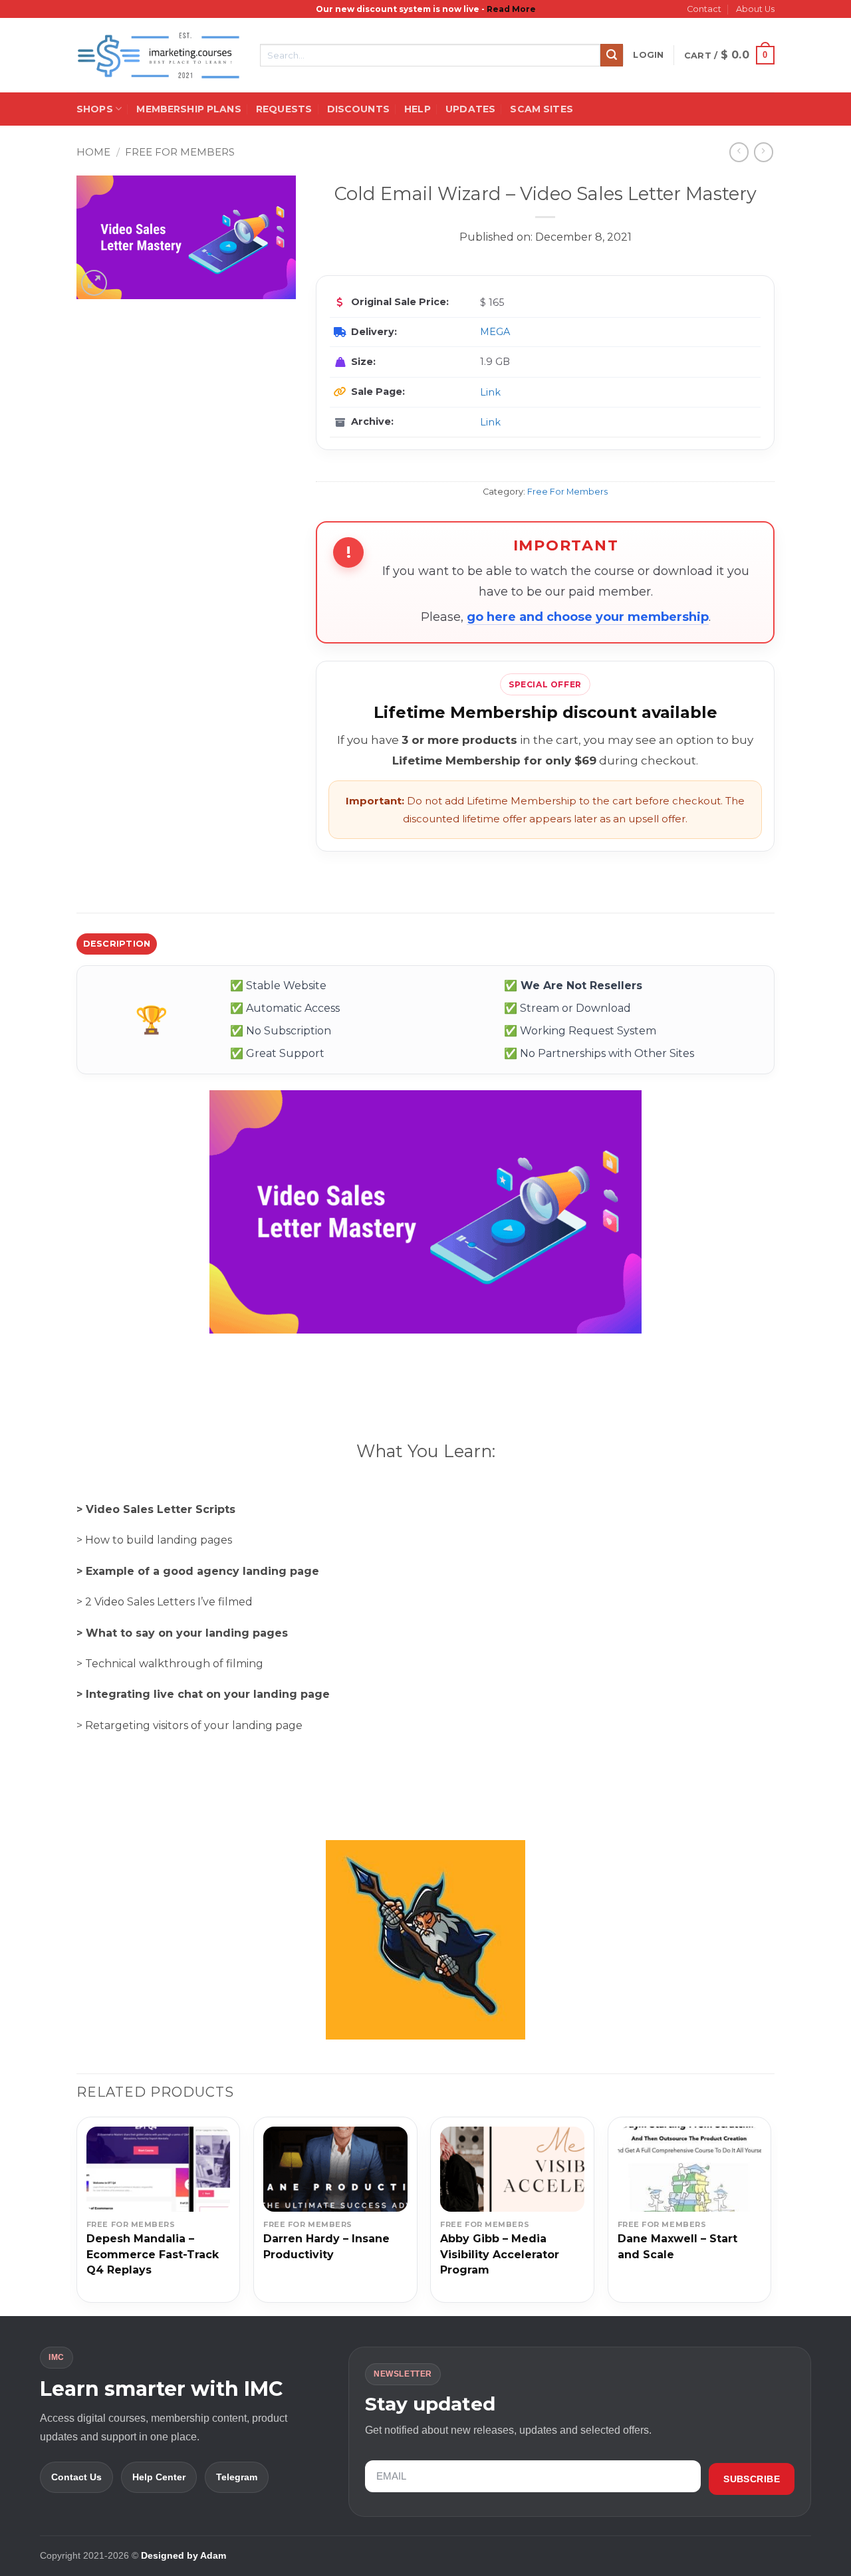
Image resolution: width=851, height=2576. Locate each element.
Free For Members (180, 152)
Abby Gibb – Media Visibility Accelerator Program (500, 2254)
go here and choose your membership (588, 617)
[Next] (771, 2215)
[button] (648, 55)
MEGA (495, 332)
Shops (95, 109)
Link (490, 392)
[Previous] (77, 2215)
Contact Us (76, 2477)
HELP (418, 109)
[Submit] (612, 55)
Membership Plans (188, 109)
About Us (755, 9)
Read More (511, 9)
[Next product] (739, 152)
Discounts (358, 109)
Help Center (159, 2477)
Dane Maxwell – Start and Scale (677, 2246)
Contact (704, 9)
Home (93, 152)
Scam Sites (541, 109)
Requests (284, 109)
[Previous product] (764, 152)
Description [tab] (117, 944)
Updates (470, 109)
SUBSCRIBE (752, 2479)
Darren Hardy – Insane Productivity (326, 2246)
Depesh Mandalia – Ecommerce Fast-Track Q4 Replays (153, 2254)
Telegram (237, 2477)
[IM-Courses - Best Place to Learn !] (158, 56)
